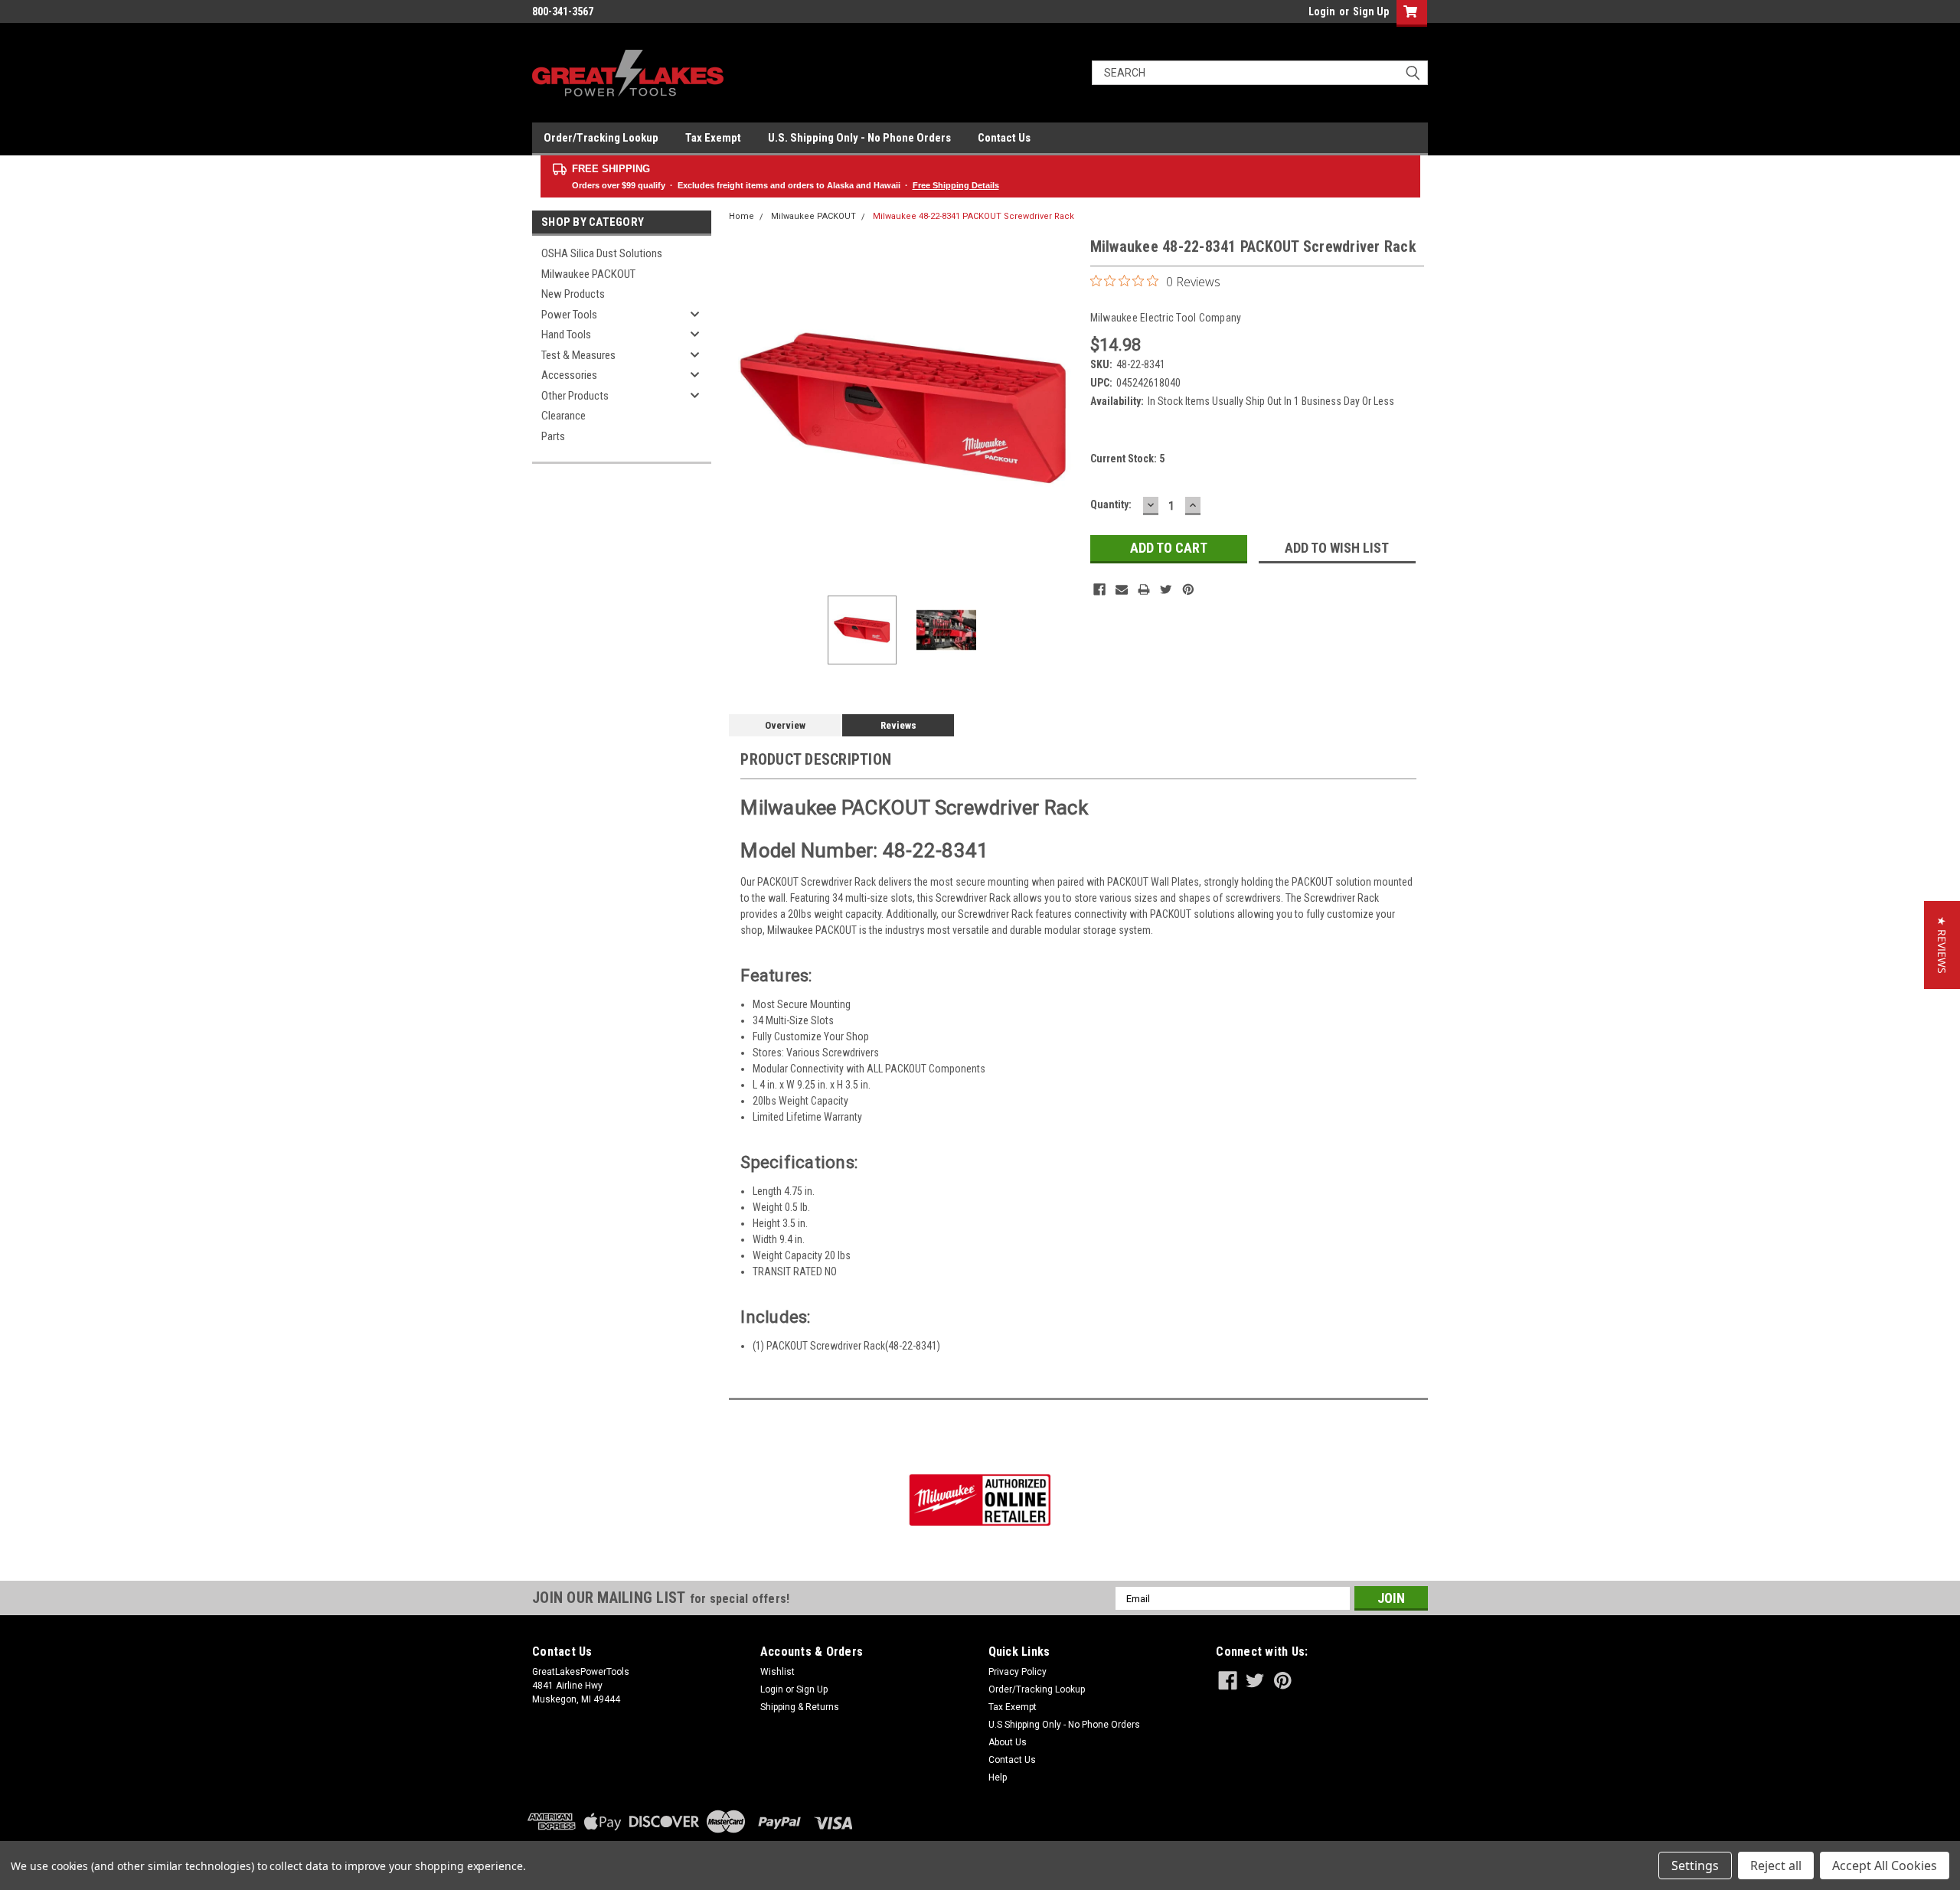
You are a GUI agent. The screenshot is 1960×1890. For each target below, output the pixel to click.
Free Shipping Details (956, 185)
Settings (1695, 1866)
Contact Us (1004, 138)
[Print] (1144, 589)
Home (742, 216)
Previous (744, 409)
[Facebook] (1099, 589)
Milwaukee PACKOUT (588, 274)
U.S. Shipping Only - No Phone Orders (859, 138)
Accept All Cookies (1885, 1866)
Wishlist (777, 1672)
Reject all (1776, 1866)
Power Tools (569, 315)
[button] (1942, 945)
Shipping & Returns (800, 1707)
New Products (573, 294)
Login (1322, 11)
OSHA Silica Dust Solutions (602, 253)
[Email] (1122, 589)
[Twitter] (1166, 589)
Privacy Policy (1018, 1672)
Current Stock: (1127, 459)
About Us (1008, 1742)
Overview (785, 725)
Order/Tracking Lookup (601, 138)
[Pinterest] (1188, 589)
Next (1063, 409)
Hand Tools (566, 335)
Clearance (563, 416)
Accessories (569, 375)
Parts (553, 436)
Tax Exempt (713, 138)
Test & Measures (578, 355)
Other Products (575, 396)
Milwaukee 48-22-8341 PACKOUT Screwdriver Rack (973, 216)
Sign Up (1371, 11)
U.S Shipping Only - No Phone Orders (1064, 1725)
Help (998, 1777)
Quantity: (1111, 504)
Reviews (898, 725)
